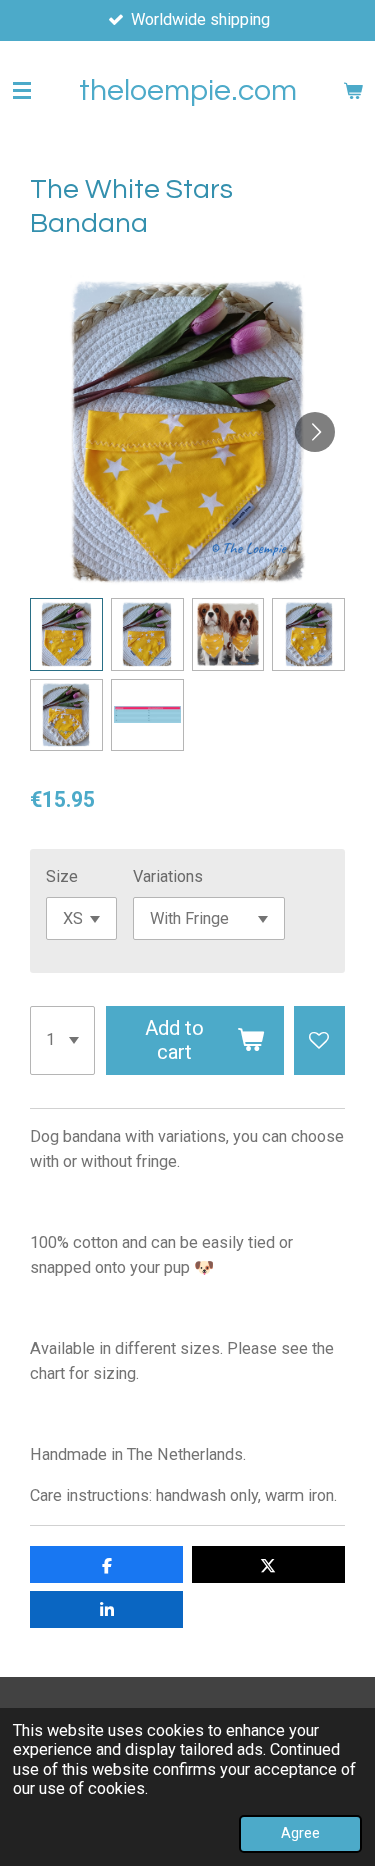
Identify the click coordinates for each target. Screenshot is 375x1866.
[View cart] (353, 91)
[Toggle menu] (22, 91)
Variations (168, 876)
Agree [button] (300, 1833)
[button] (66, 634)
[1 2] (62, 1040)
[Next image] (315, 432)
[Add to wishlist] (319, 1040)
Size (62, 876)
